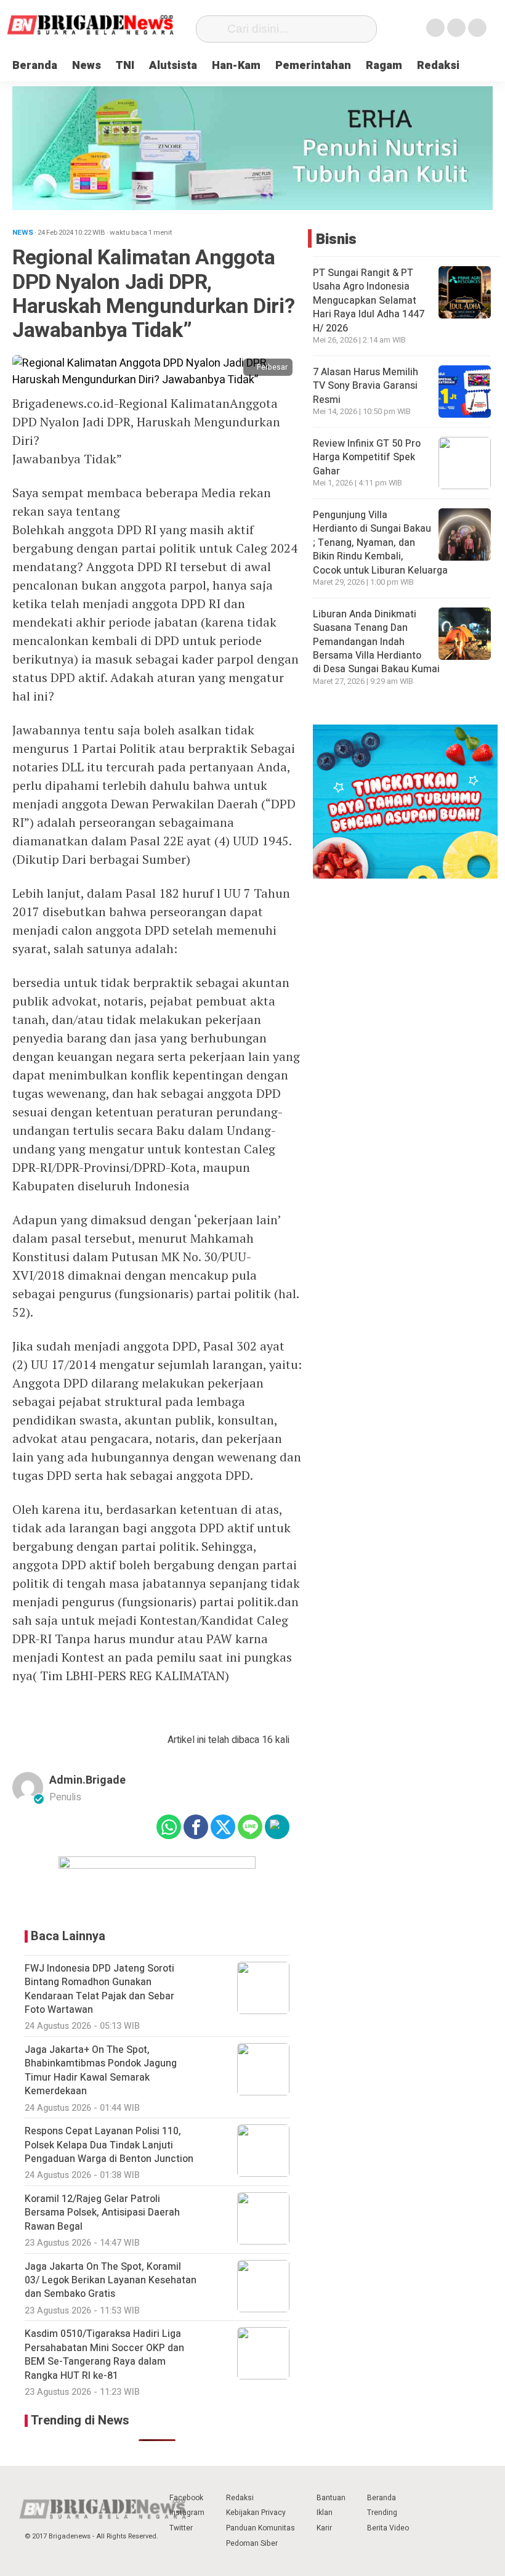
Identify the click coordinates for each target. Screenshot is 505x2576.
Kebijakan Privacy (256, 2513)
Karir (324, 2528)
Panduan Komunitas (261, 2528)
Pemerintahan (313, 66)
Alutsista (173, 66)
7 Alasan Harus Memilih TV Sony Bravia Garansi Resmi (366, 386)
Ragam (384, 66)
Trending (382, 2513)
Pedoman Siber (252, 2543)
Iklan (325, 2513)
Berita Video (388, 2528)
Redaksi (438, 66)
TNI (125, 66)
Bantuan (331, 2498)
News (87, 66)
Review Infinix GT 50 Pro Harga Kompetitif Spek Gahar (367, 457)
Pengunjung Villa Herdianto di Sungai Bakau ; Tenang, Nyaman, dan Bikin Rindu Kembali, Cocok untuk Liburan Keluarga (382, 543)
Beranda (35, 66)
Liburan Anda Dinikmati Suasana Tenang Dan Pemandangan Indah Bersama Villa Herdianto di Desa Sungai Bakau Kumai (378, 642)
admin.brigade (87, 1780)
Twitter (181, 2528)
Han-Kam (236, 66)
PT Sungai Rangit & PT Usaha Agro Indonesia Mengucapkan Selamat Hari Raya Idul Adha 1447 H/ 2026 (369, 301)
